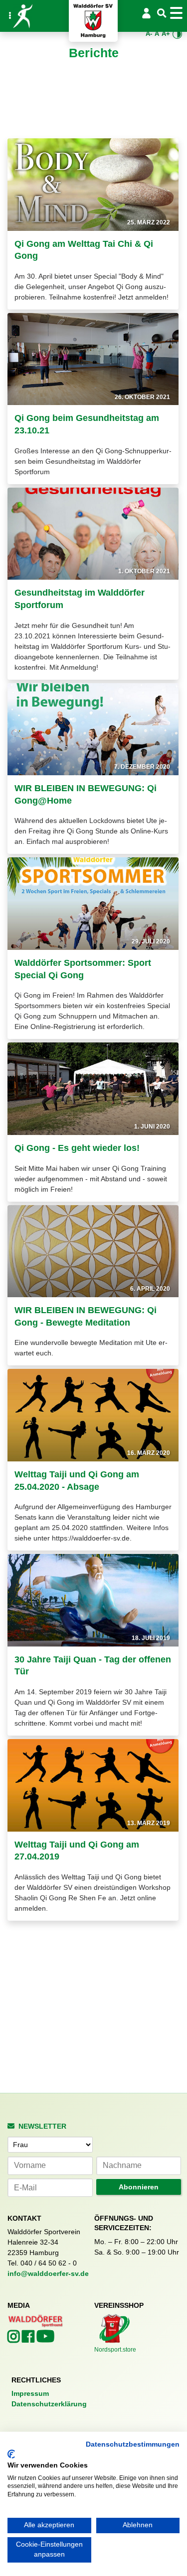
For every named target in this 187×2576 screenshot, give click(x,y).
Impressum (30, 2393)
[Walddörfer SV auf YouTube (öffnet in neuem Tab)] (45, 2339)
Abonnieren (139, 2187)
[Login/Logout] (147, 13)
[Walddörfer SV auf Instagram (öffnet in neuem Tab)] (15, 2339)
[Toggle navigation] (178, 13)
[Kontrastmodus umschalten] (178, 34)
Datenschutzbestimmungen (133, 2444)
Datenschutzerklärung (49, 2404)
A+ (166, 34)
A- (149, 34)
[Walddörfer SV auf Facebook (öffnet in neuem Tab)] (29, 2339)
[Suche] (162, 14)
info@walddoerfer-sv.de (48, 2273)
